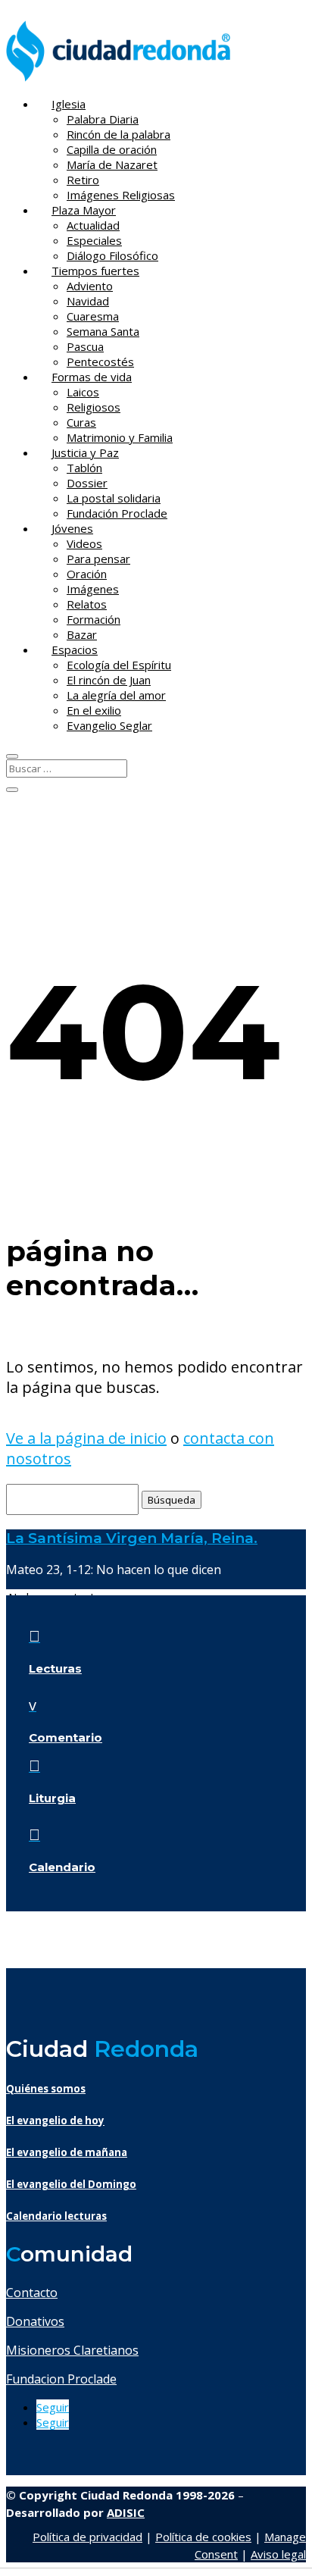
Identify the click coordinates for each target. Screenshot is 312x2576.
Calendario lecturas (56, 2216)
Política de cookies (203, 2537)
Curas (81, 422)
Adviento (90, 286)
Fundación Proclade (117, 513)
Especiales (94, 240)
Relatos (87, 604)
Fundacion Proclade (61, 2379)
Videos (84, 543)
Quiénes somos (46, 2089)
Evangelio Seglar (109, 725)
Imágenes (93, 589)
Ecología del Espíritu (119, 665)
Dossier (87, 483)
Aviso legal (278, 2554)
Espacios (75, 649)
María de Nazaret (112, 164)
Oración (87, 574)
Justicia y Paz (85, 452)
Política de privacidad (87, 2537)
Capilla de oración (112, 149)
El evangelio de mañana (67, 2152)
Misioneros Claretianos (72, 2350)
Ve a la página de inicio (86, 1438)
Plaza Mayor (84, 210)
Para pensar (98, 559)
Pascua (85, 346)
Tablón (84, 468)
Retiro (83, 180)
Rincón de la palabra (119, 134)
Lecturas (55, 1668)
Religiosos (94, 407)
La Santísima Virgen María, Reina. (132, 1538)
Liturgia (52, 1798)
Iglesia (69, 104)
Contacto (32, 2293)
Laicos (83, 392)
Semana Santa (103, 331)
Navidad (88, 301)
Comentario (66, 1737)
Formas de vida (92, 377)
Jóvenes (72, 528)
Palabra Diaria (103, 119)
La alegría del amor (116, 695)
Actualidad (93, 225)
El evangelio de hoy (55, 2121)
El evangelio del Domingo (71, 2184)
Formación (94, 619)
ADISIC (126, 2512)
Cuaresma (93, 316)
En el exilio (94, 710)
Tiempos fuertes (95, 271)
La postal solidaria (114, 498)
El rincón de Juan (109, 680)
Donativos (35, 2321)
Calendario (62, 1867)
